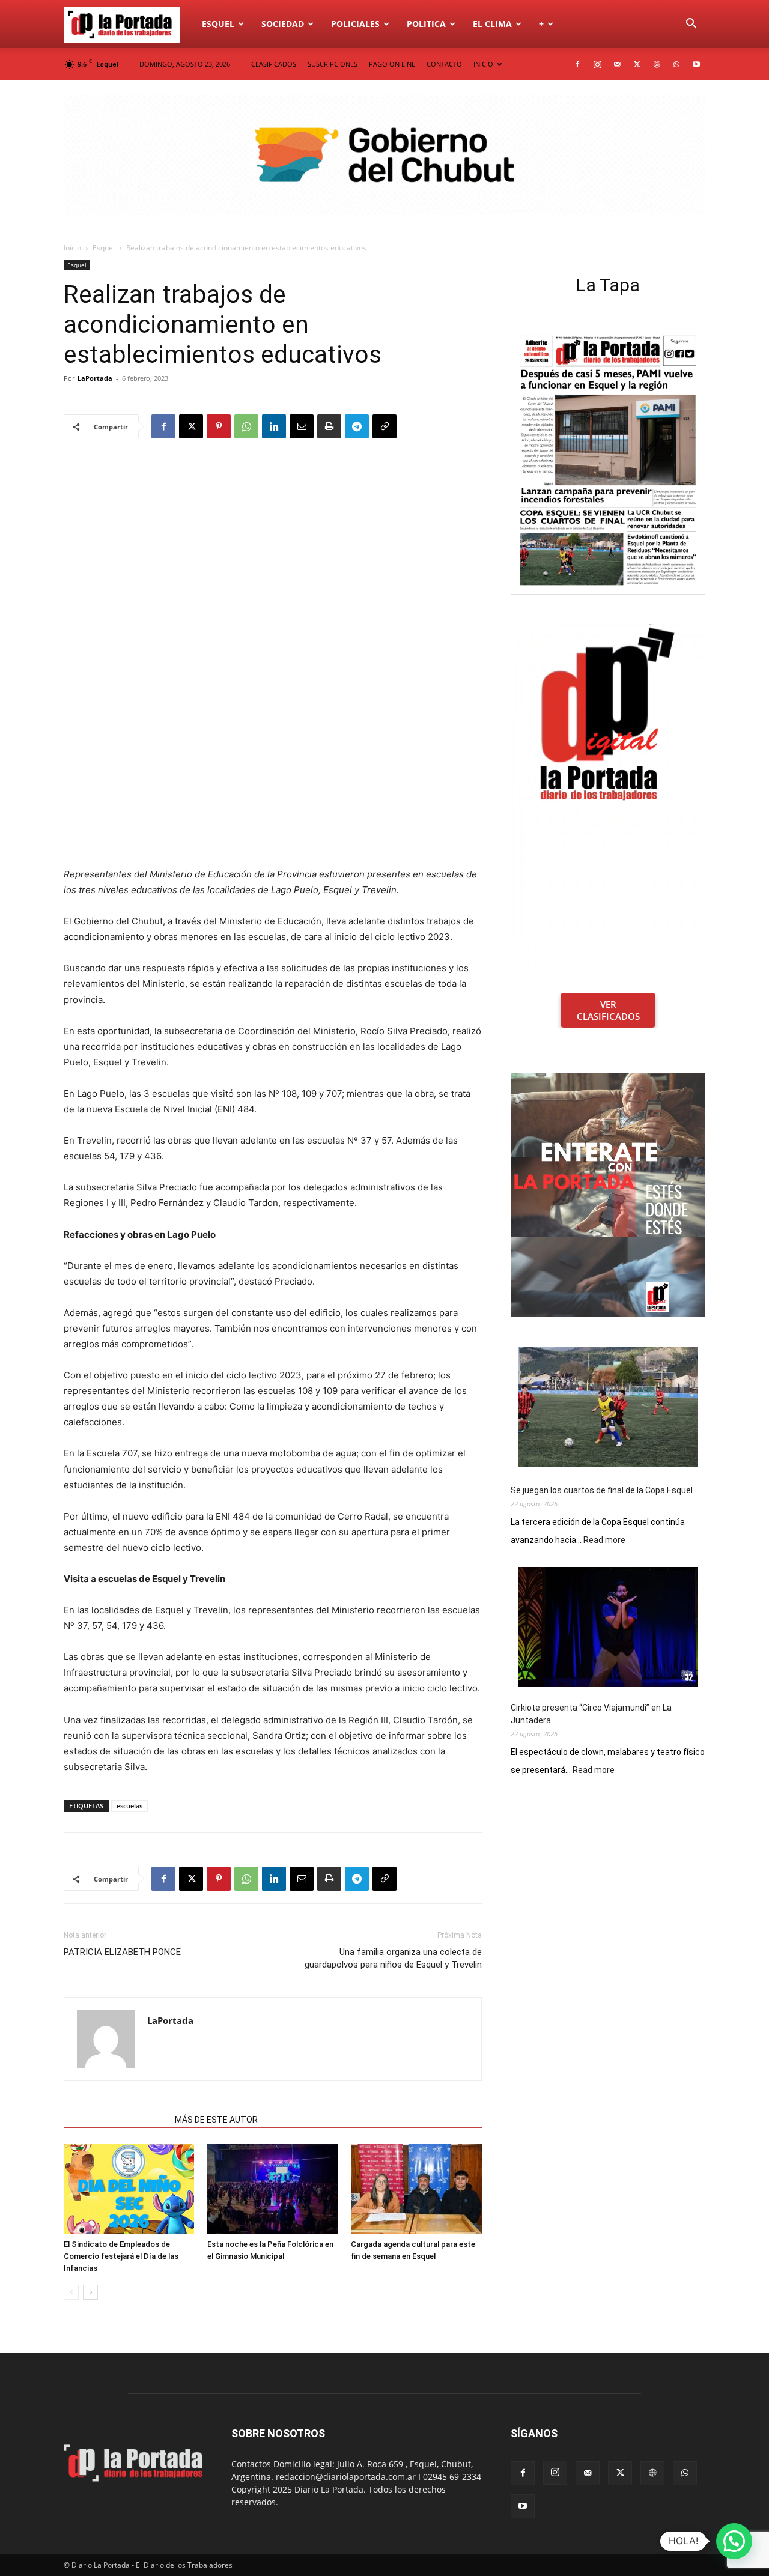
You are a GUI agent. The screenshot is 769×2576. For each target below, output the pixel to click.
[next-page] (90, 2292)
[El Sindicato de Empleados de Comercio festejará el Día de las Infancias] (129, 2189)
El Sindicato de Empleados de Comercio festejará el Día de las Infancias (121, 2256)
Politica (426, 24)
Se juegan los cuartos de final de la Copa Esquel (602, 1490)
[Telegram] (357, 426)
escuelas (129, 1806)
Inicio (72, 248)
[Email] (302, 426)
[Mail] (617, 64)
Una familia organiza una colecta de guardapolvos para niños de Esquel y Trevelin (393, 1958)
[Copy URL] (384, 426)
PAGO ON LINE (392, 64)
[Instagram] (597, 64)
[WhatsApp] (676, 64)
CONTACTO (444, 64)
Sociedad (283, 24)
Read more (604, 1541)
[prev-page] (71, 2292)
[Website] (657, 64)
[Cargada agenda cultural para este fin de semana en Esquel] (416, 2189)
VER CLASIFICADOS (608, 1010)
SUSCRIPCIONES (333, 64)
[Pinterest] (219, 426)
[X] (637, 64)
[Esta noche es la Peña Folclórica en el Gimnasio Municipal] (273, 2189)
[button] (691, 25)
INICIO (483, 64)
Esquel (218, 24)
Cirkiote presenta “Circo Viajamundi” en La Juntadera (591, 1714)
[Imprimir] (329, 426)
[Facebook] (577, 64)
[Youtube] (696, 64)
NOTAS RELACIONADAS (116, 2120)
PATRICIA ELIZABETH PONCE (122, 1952)
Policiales (355, 24)
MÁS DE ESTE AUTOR (216, 2120)
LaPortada (95, 378)
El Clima (492, 24)
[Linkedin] (274, 426)
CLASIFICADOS (274, 64)
